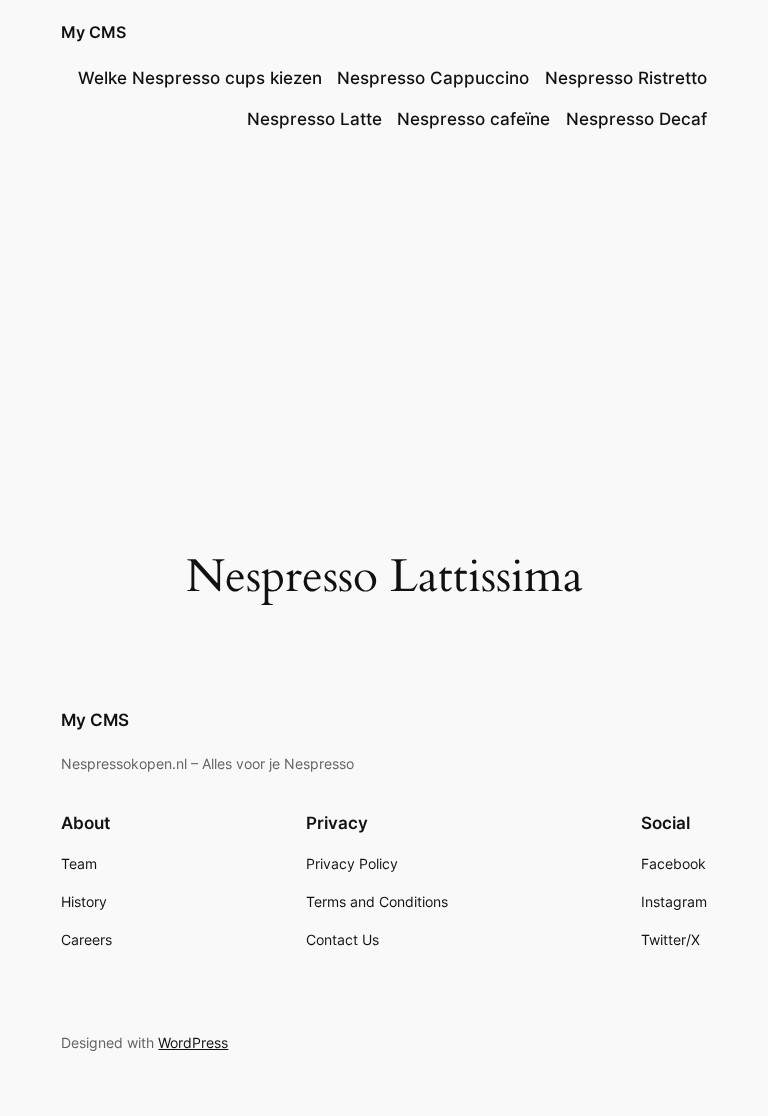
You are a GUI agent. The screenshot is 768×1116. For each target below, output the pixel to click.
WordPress (193, 1042)
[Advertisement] (384, 311)
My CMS (93, 32)
